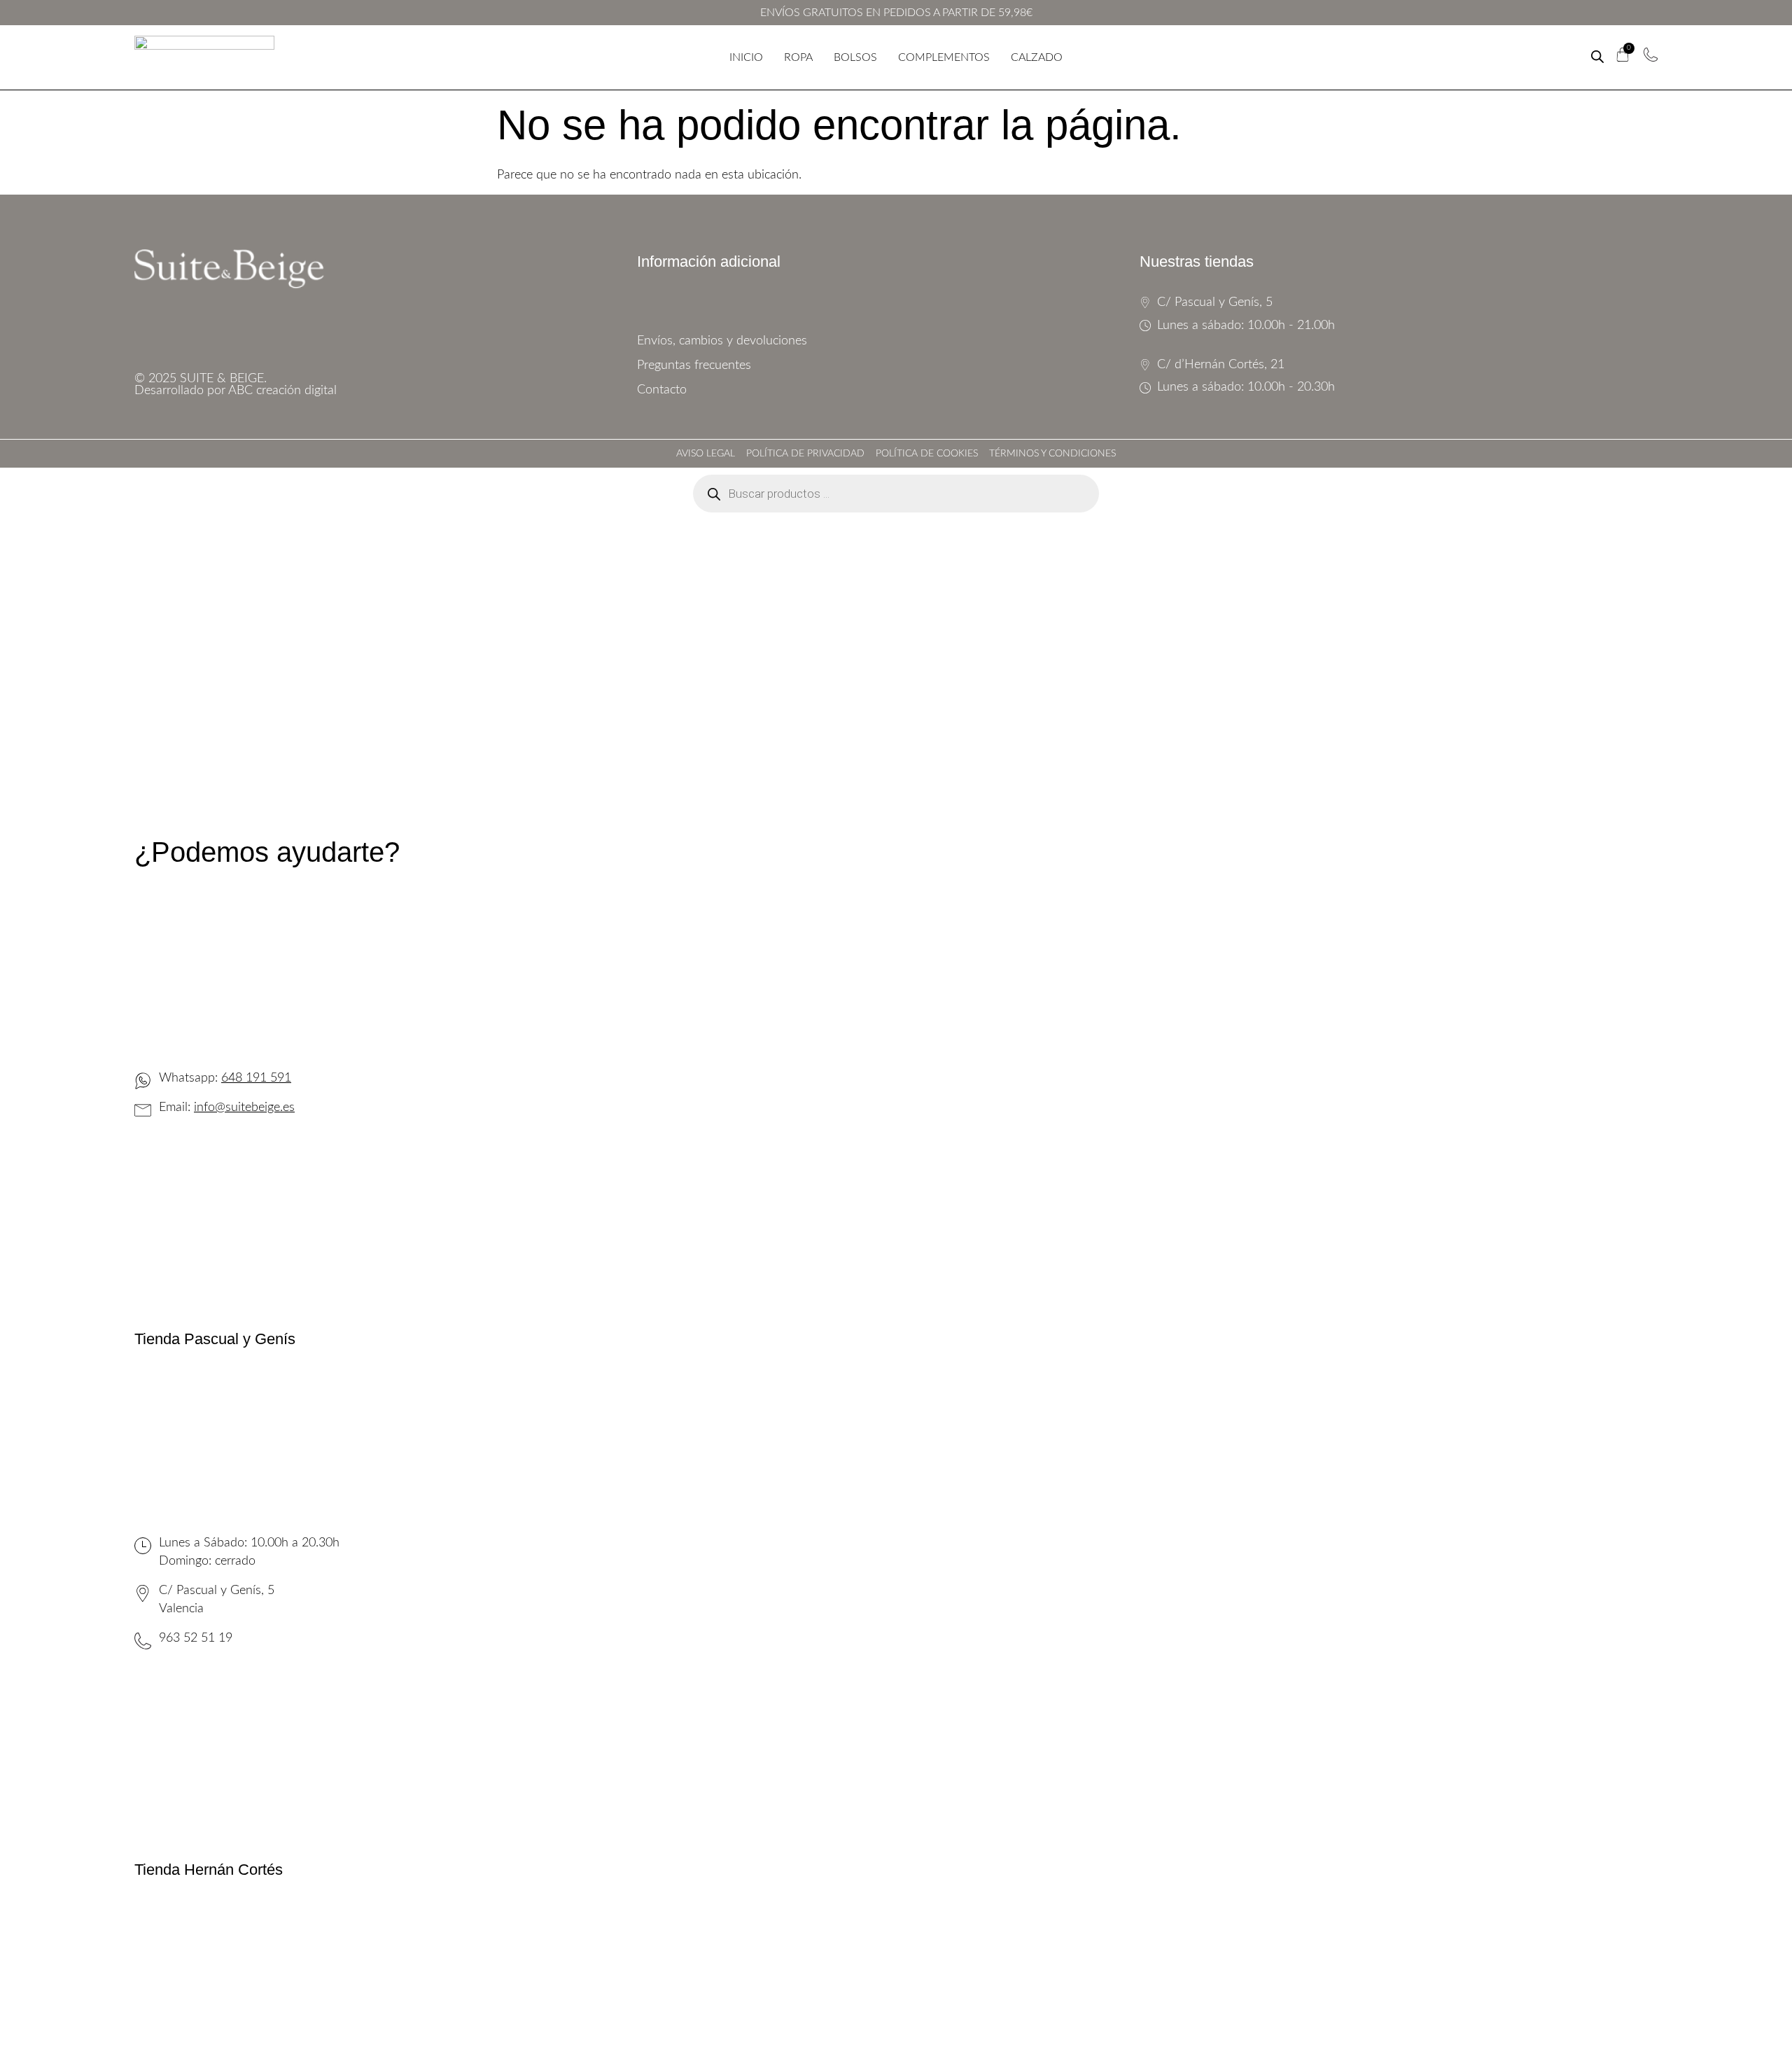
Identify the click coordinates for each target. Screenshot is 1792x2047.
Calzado (1037, 57)
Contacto (662, 390)
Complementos (944, 57)
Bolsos (855, 57)
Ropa (798, 57)
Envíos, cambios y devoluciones (722, 341)
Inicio (746, 57)
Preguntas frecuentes (694, 365)
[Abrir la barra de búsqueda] (1597, 57)
